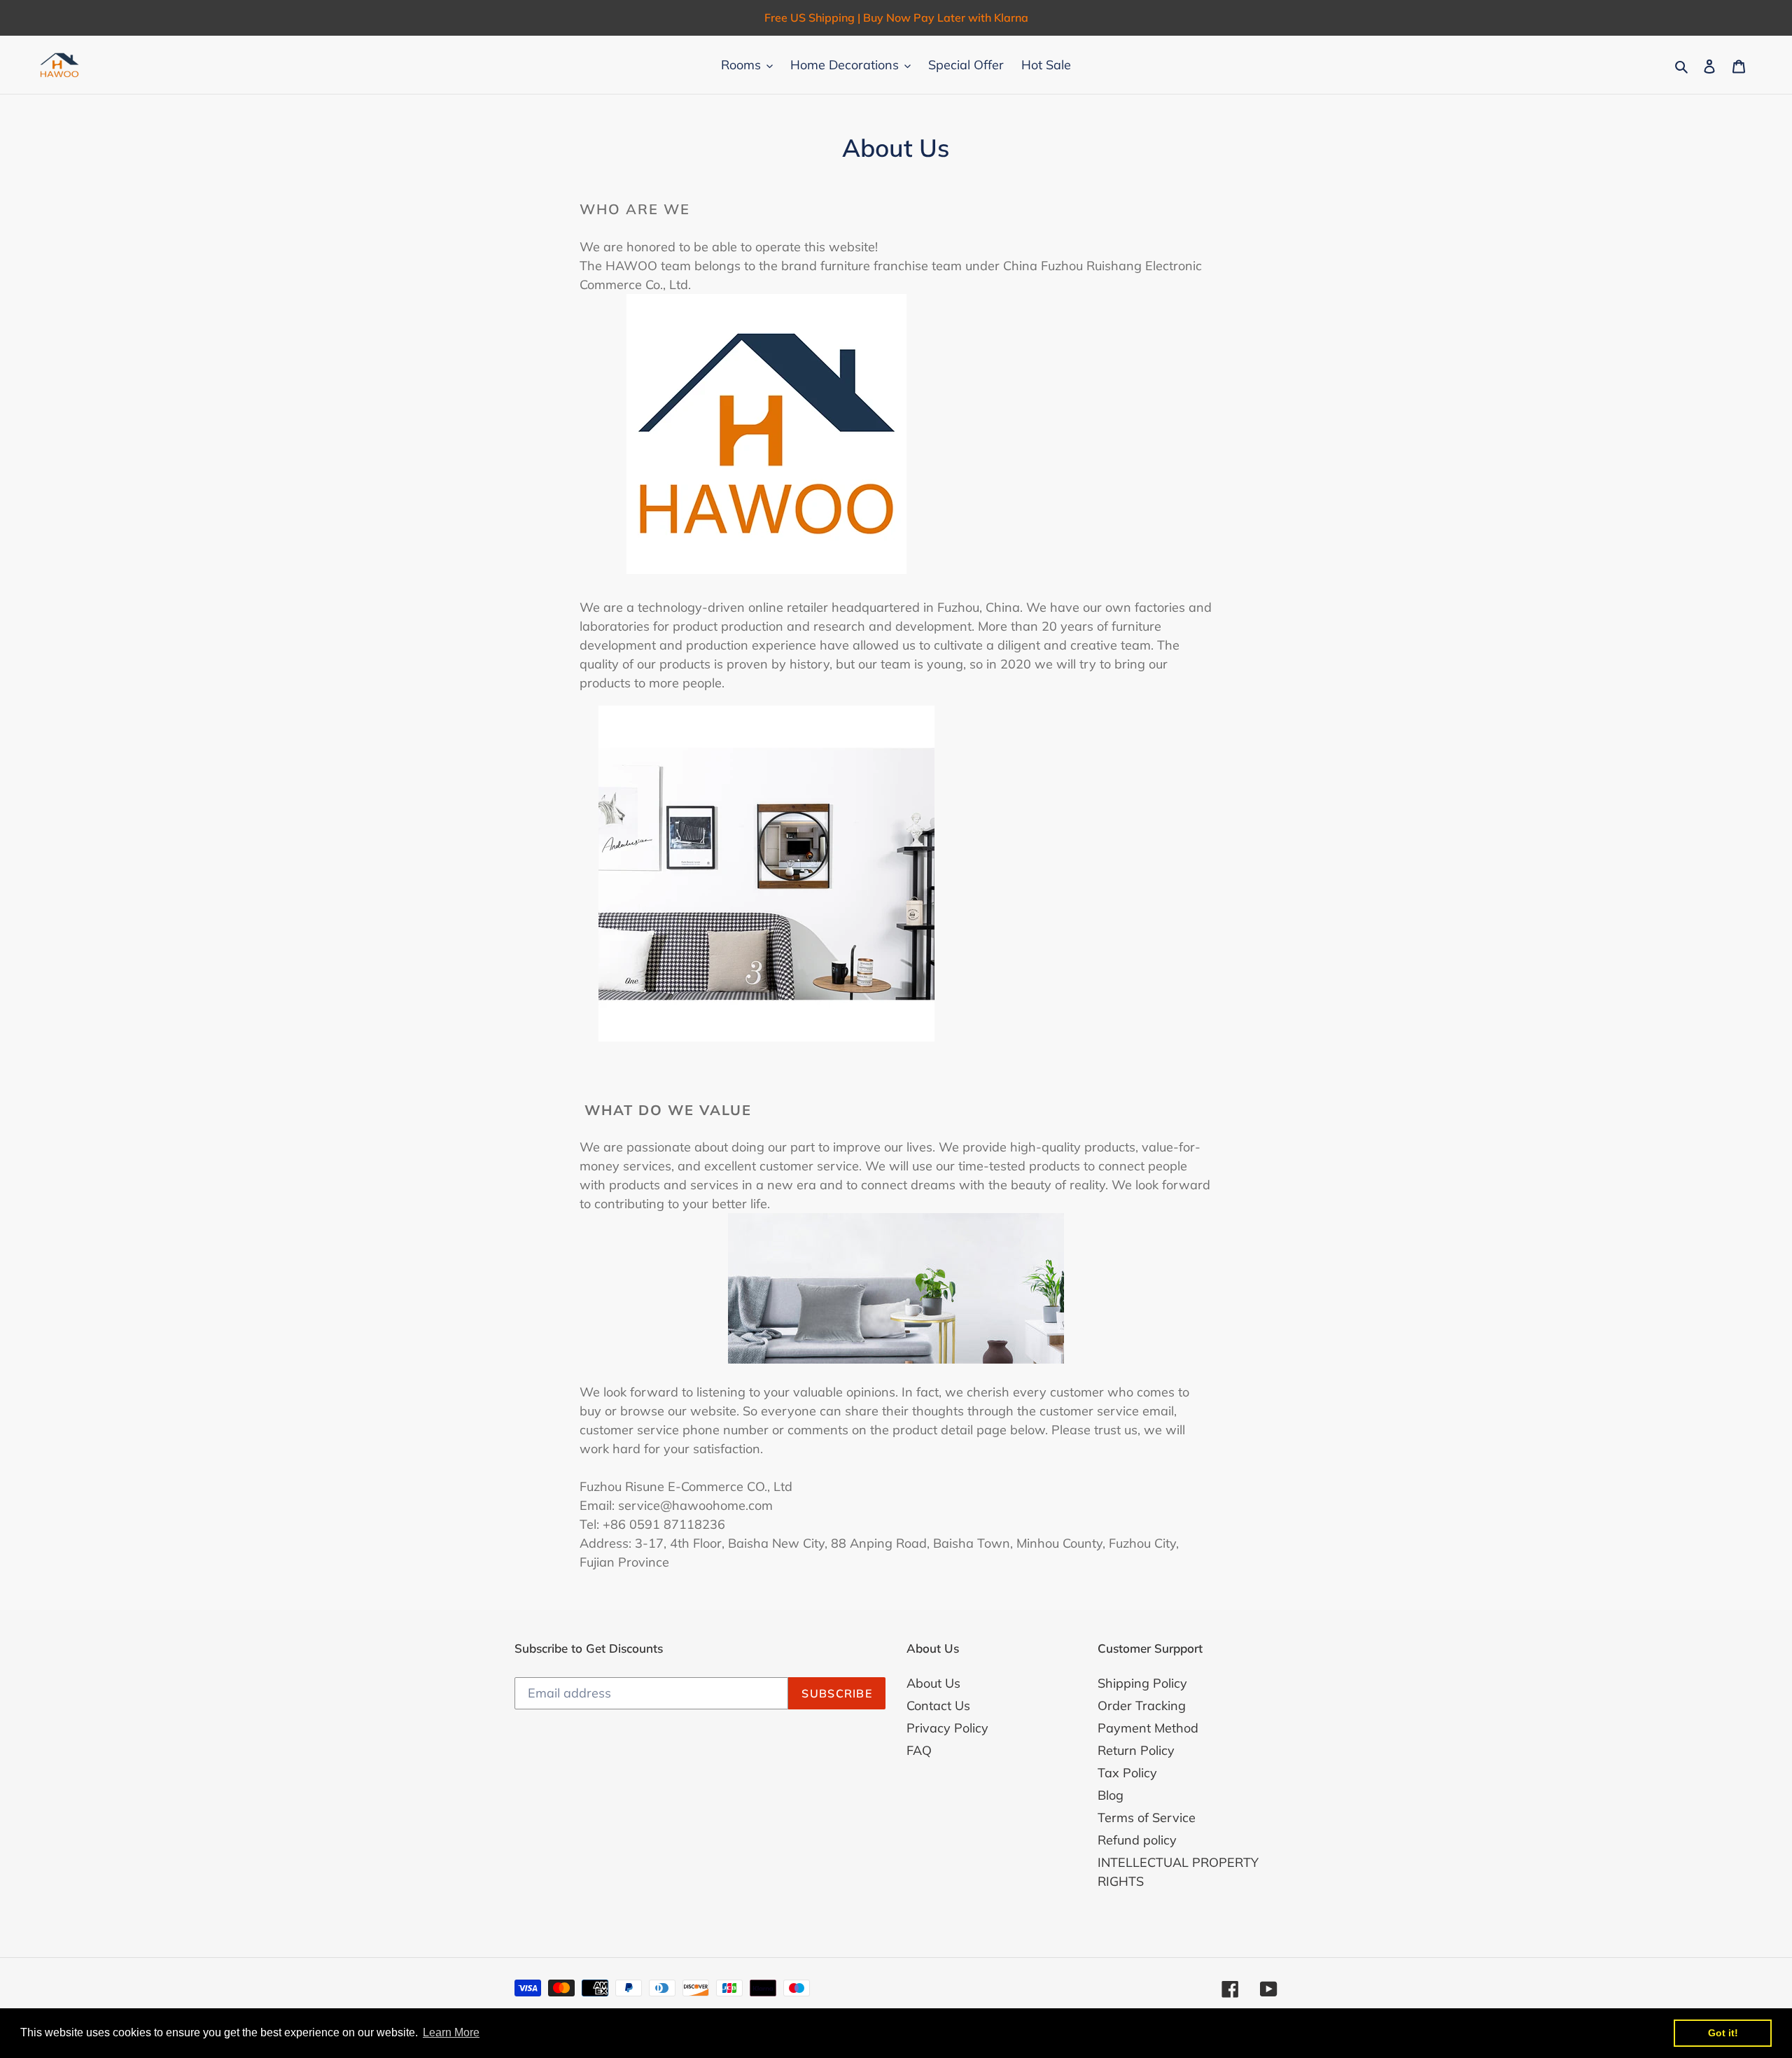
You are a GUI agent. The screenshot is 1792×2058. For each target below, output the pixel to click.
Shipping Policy (1142, 1683)
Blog (1111, 1795)
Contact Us (938, 1706)
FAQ (919, 1750)
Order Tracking (1142, 1706)
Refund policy (1137, 1840)
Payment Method (1148, 1728)
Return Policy (1136, 1750)
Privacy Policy (947, 1728)
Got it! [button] (1723, 2033)
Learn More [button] (451, 2032)
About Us (933, 1683)
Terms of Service (1147, 1818)
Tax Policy (1127, 1773)
